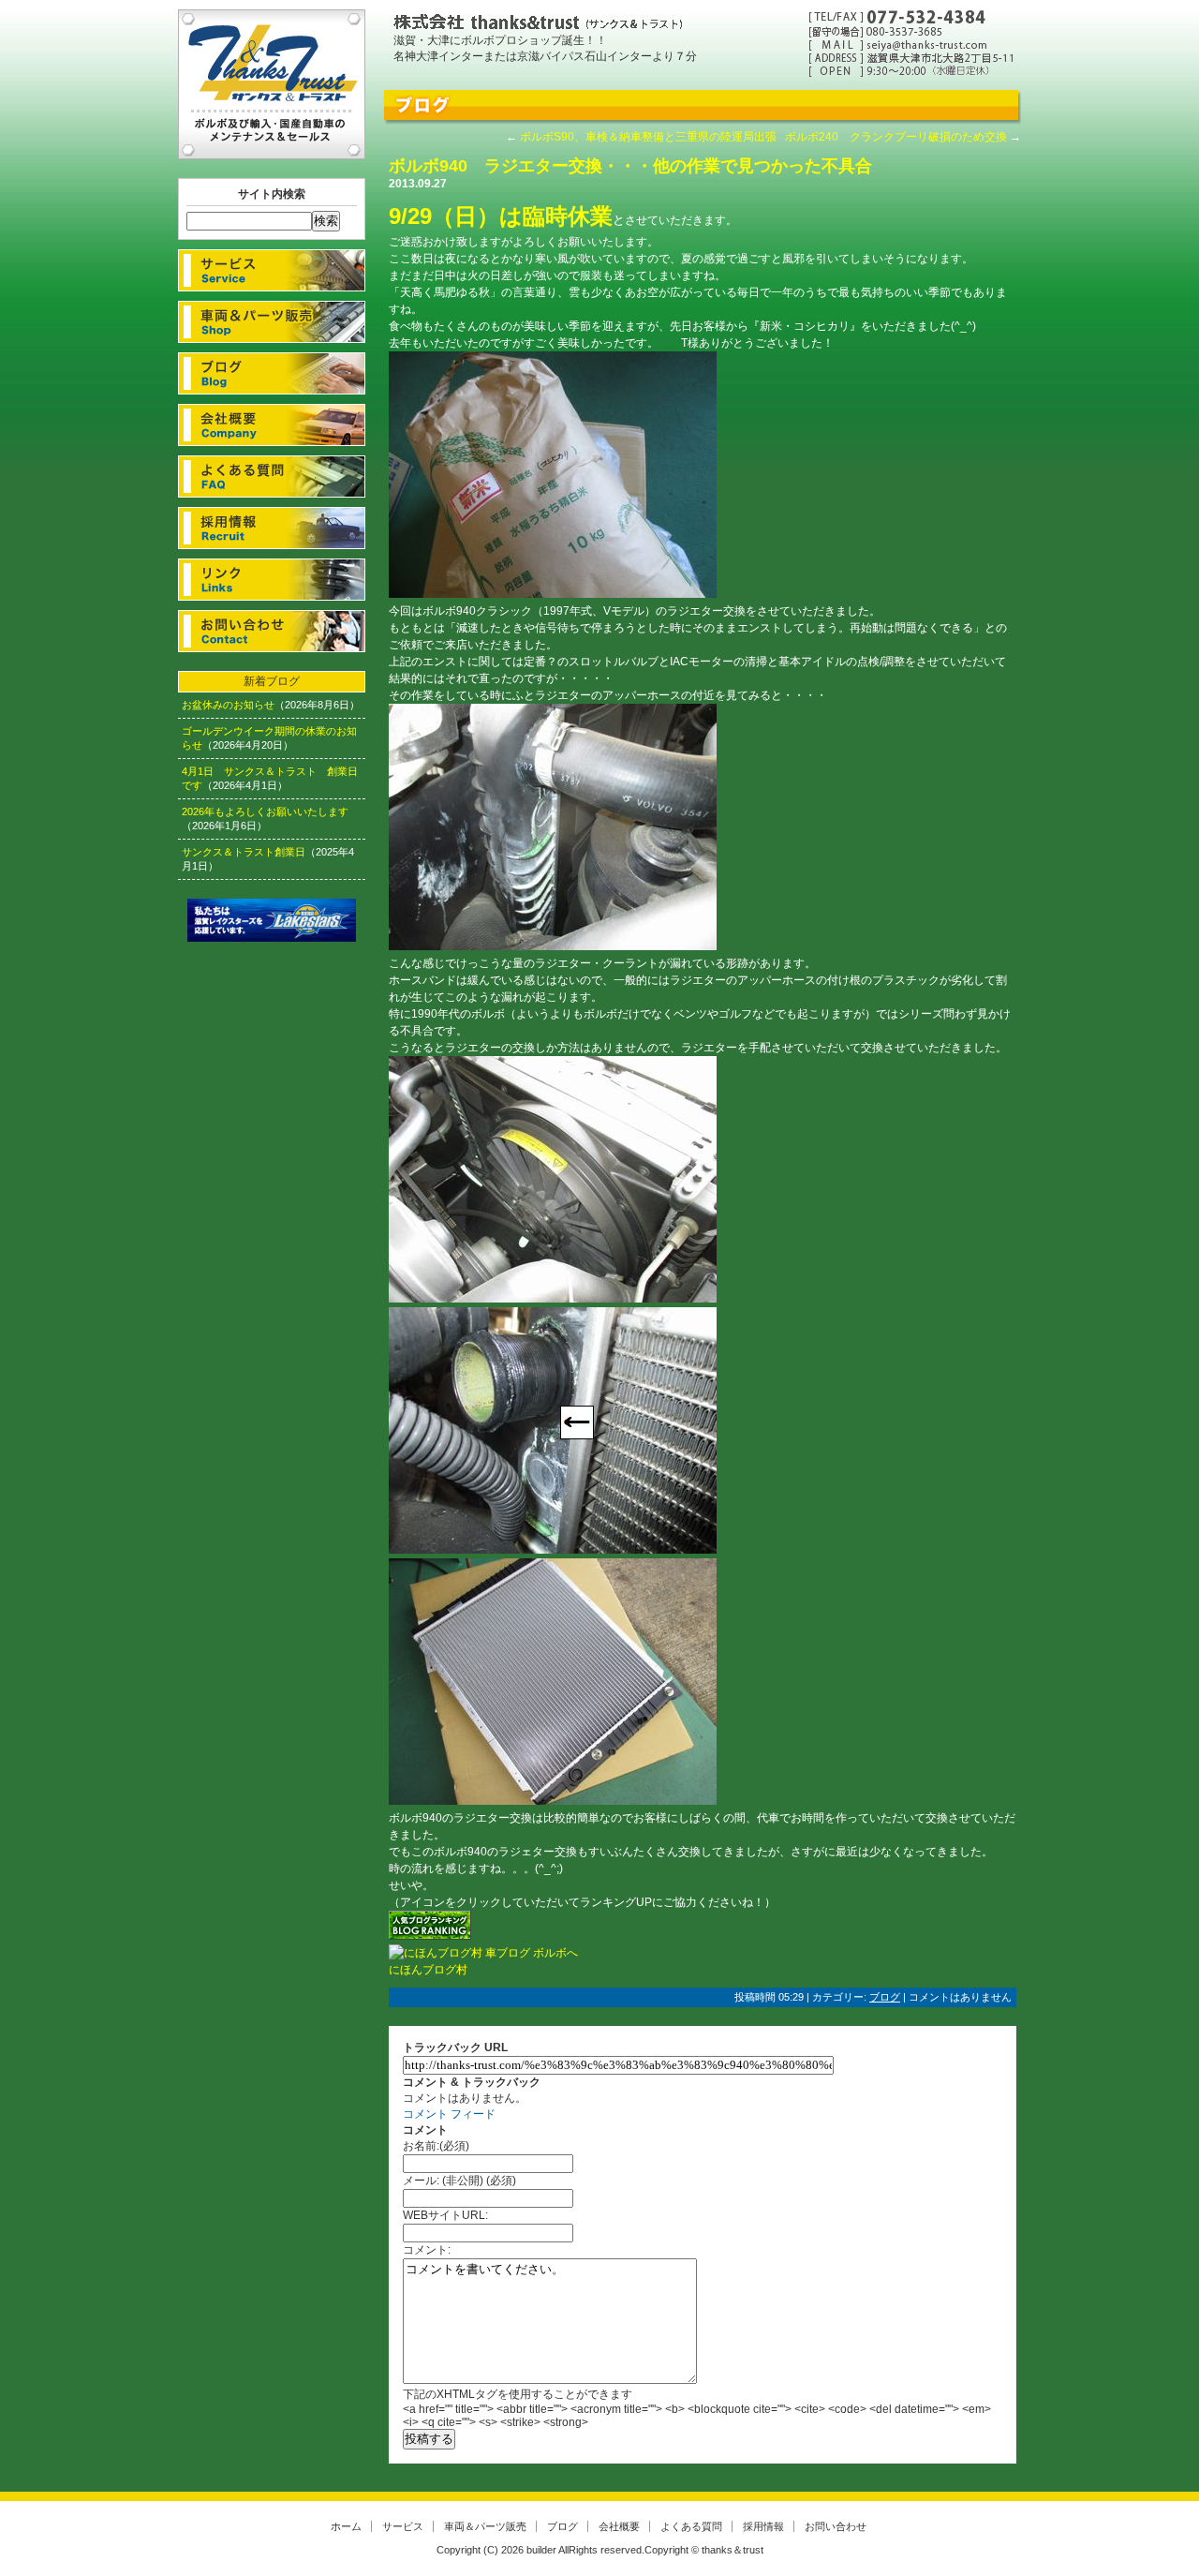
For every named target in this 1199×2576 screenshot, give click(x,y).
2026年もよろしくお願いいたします (265, 812)
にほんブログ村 (428, 1970)
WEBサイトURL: (445, 2215)
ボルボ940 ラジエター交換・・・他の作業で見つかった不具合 (630, 166)
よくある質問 (272, 476)
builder (541, 2550)
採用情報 (272, 528)
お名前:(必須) (436, 2146)
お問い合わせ (272, 631)
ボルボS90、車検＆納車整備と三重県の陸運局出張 (648, 137)
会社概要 (272, 425)
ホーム (346, 2526)
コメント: (427, 2250)
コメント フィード (449, 2114)
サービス (272, 270)
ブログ (272, 373)
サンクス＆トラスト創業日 (244, 852)
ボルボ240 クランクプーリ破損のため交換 (896, 137)
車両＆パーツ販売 (272, 322)
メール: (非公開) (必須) (459, 2181)
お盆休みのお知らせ (228, 705)
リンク (272, 580)
